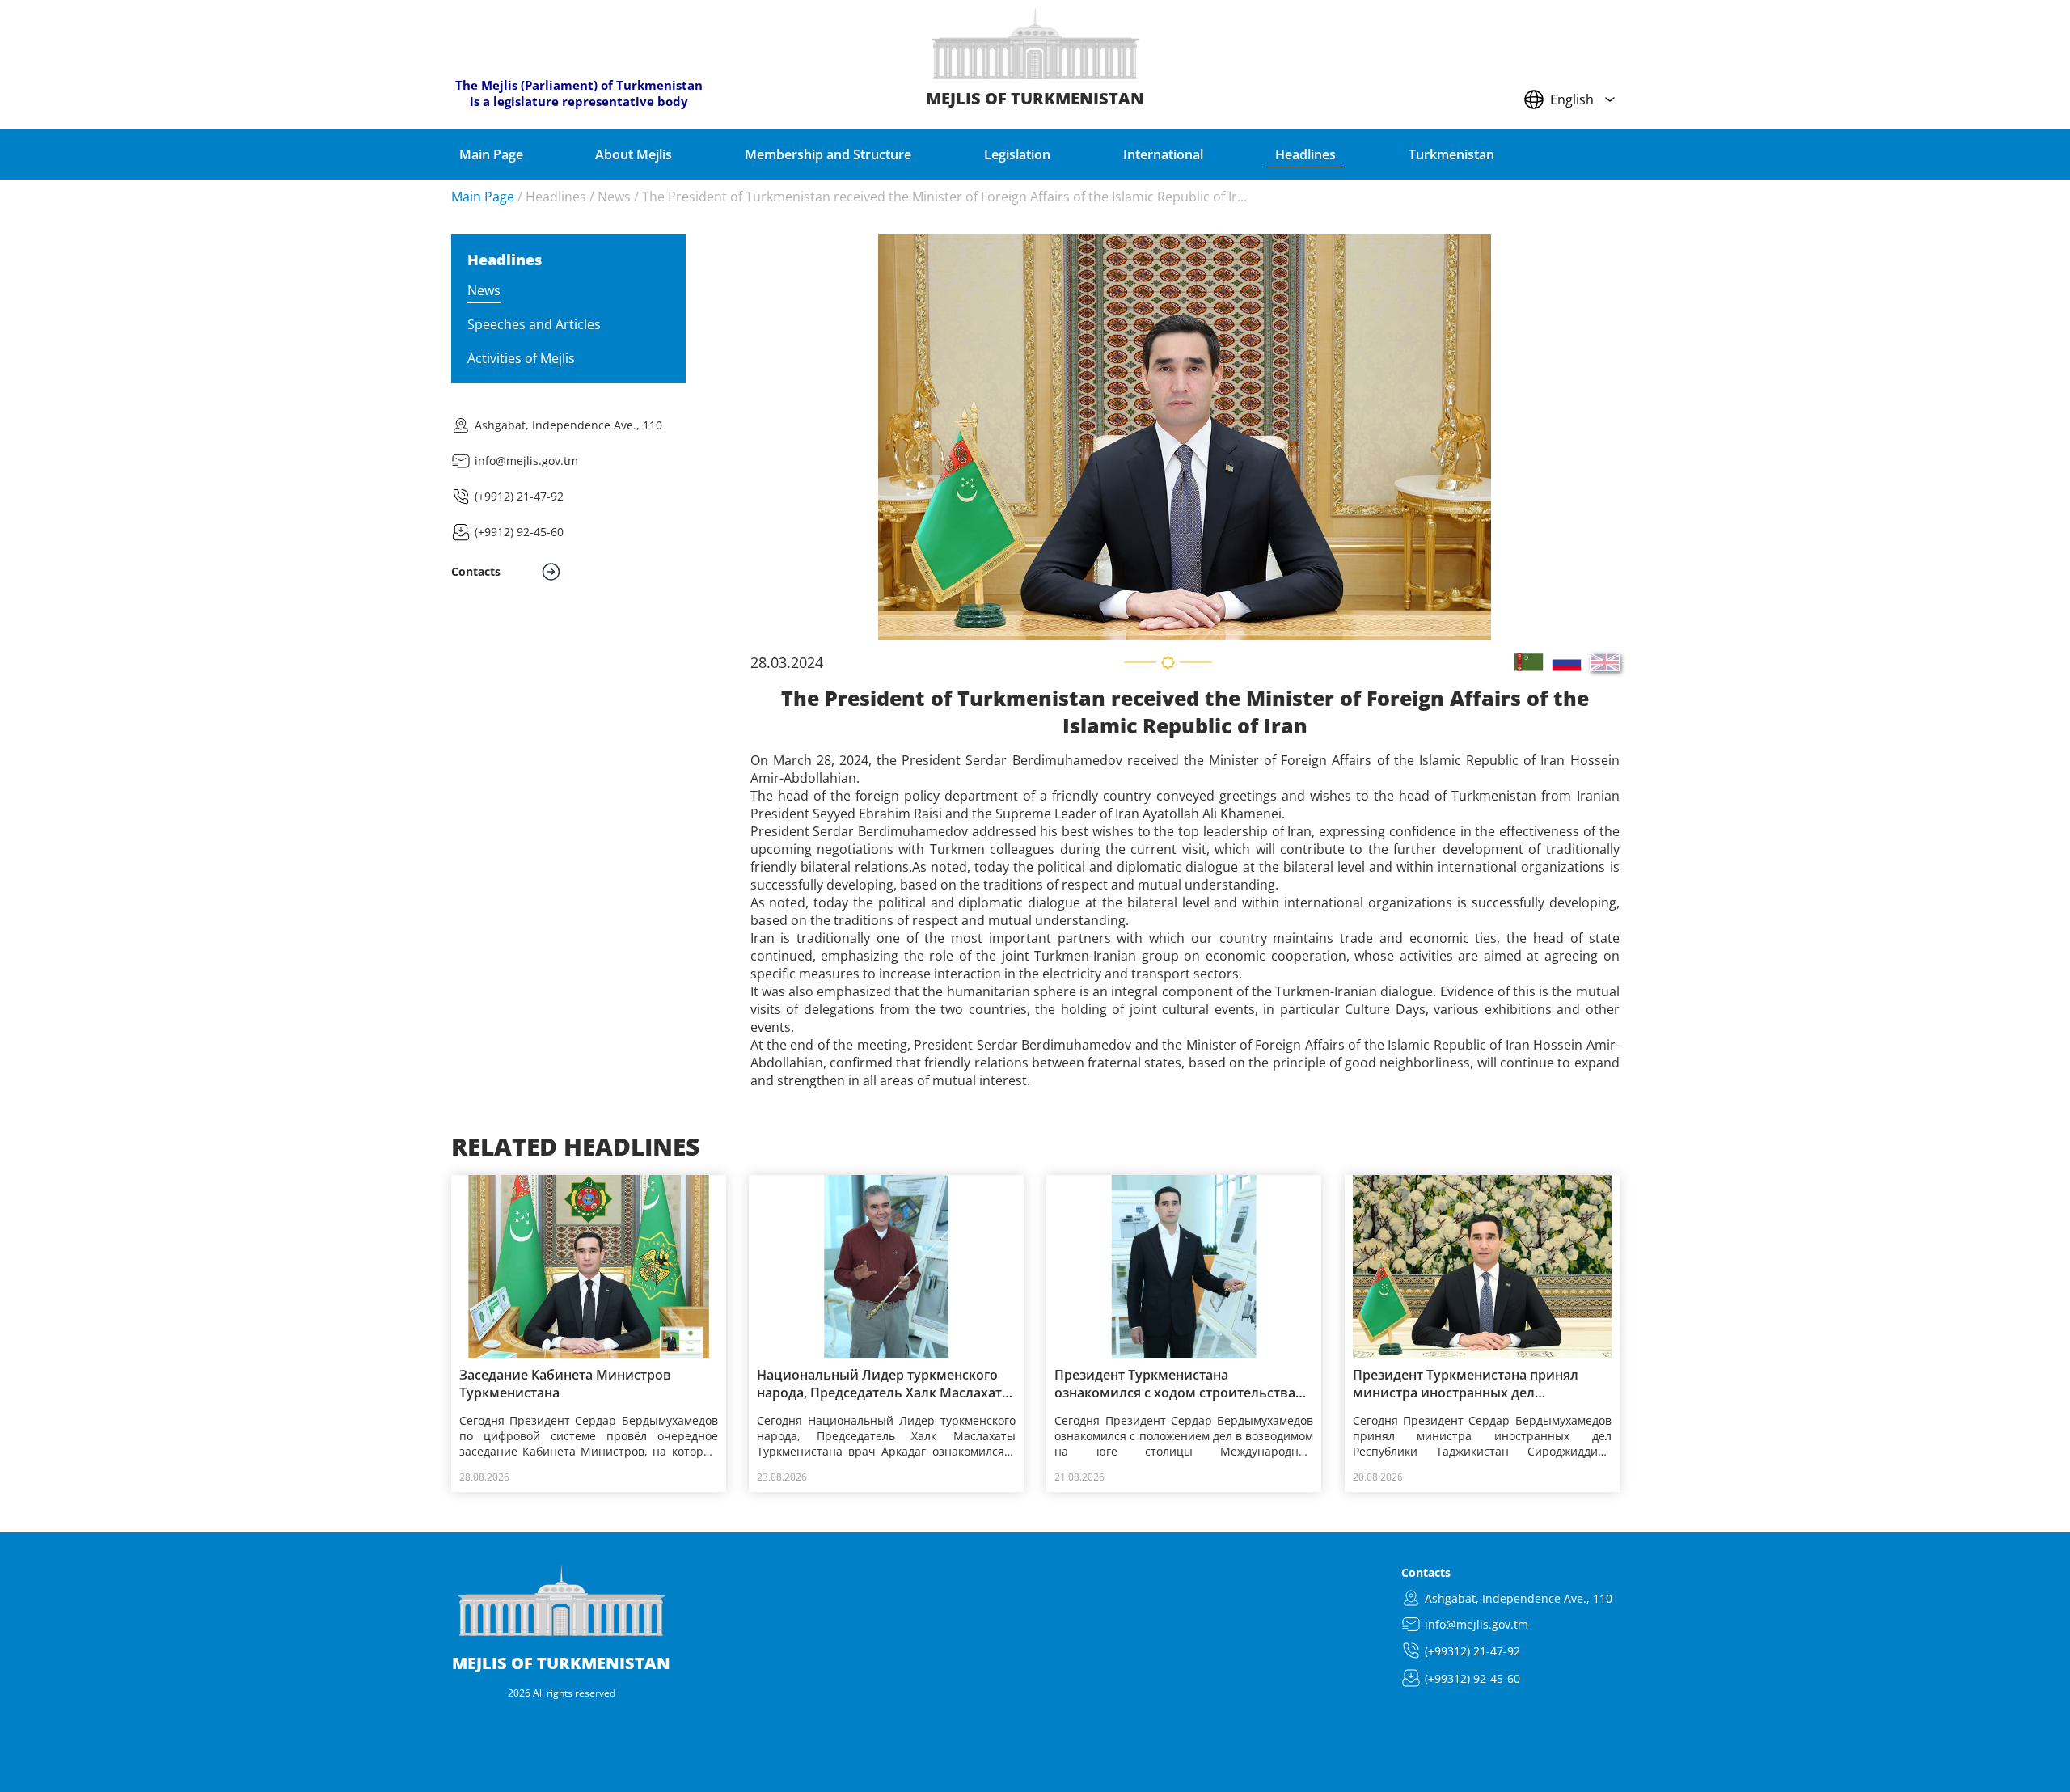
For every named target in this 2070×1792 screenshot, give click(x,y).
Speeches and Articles (534, 324)
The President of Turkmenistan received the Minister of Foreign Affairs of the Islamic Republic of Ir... (944, 197)
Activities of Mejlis (521, 358)
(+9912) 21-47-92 (519, 496)
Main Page (483, 197)
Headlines (556, 197)
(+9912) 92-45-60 (519, 532)
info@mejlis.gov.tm (526, 461)
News (614, 197)
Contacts (1426, 1572)
